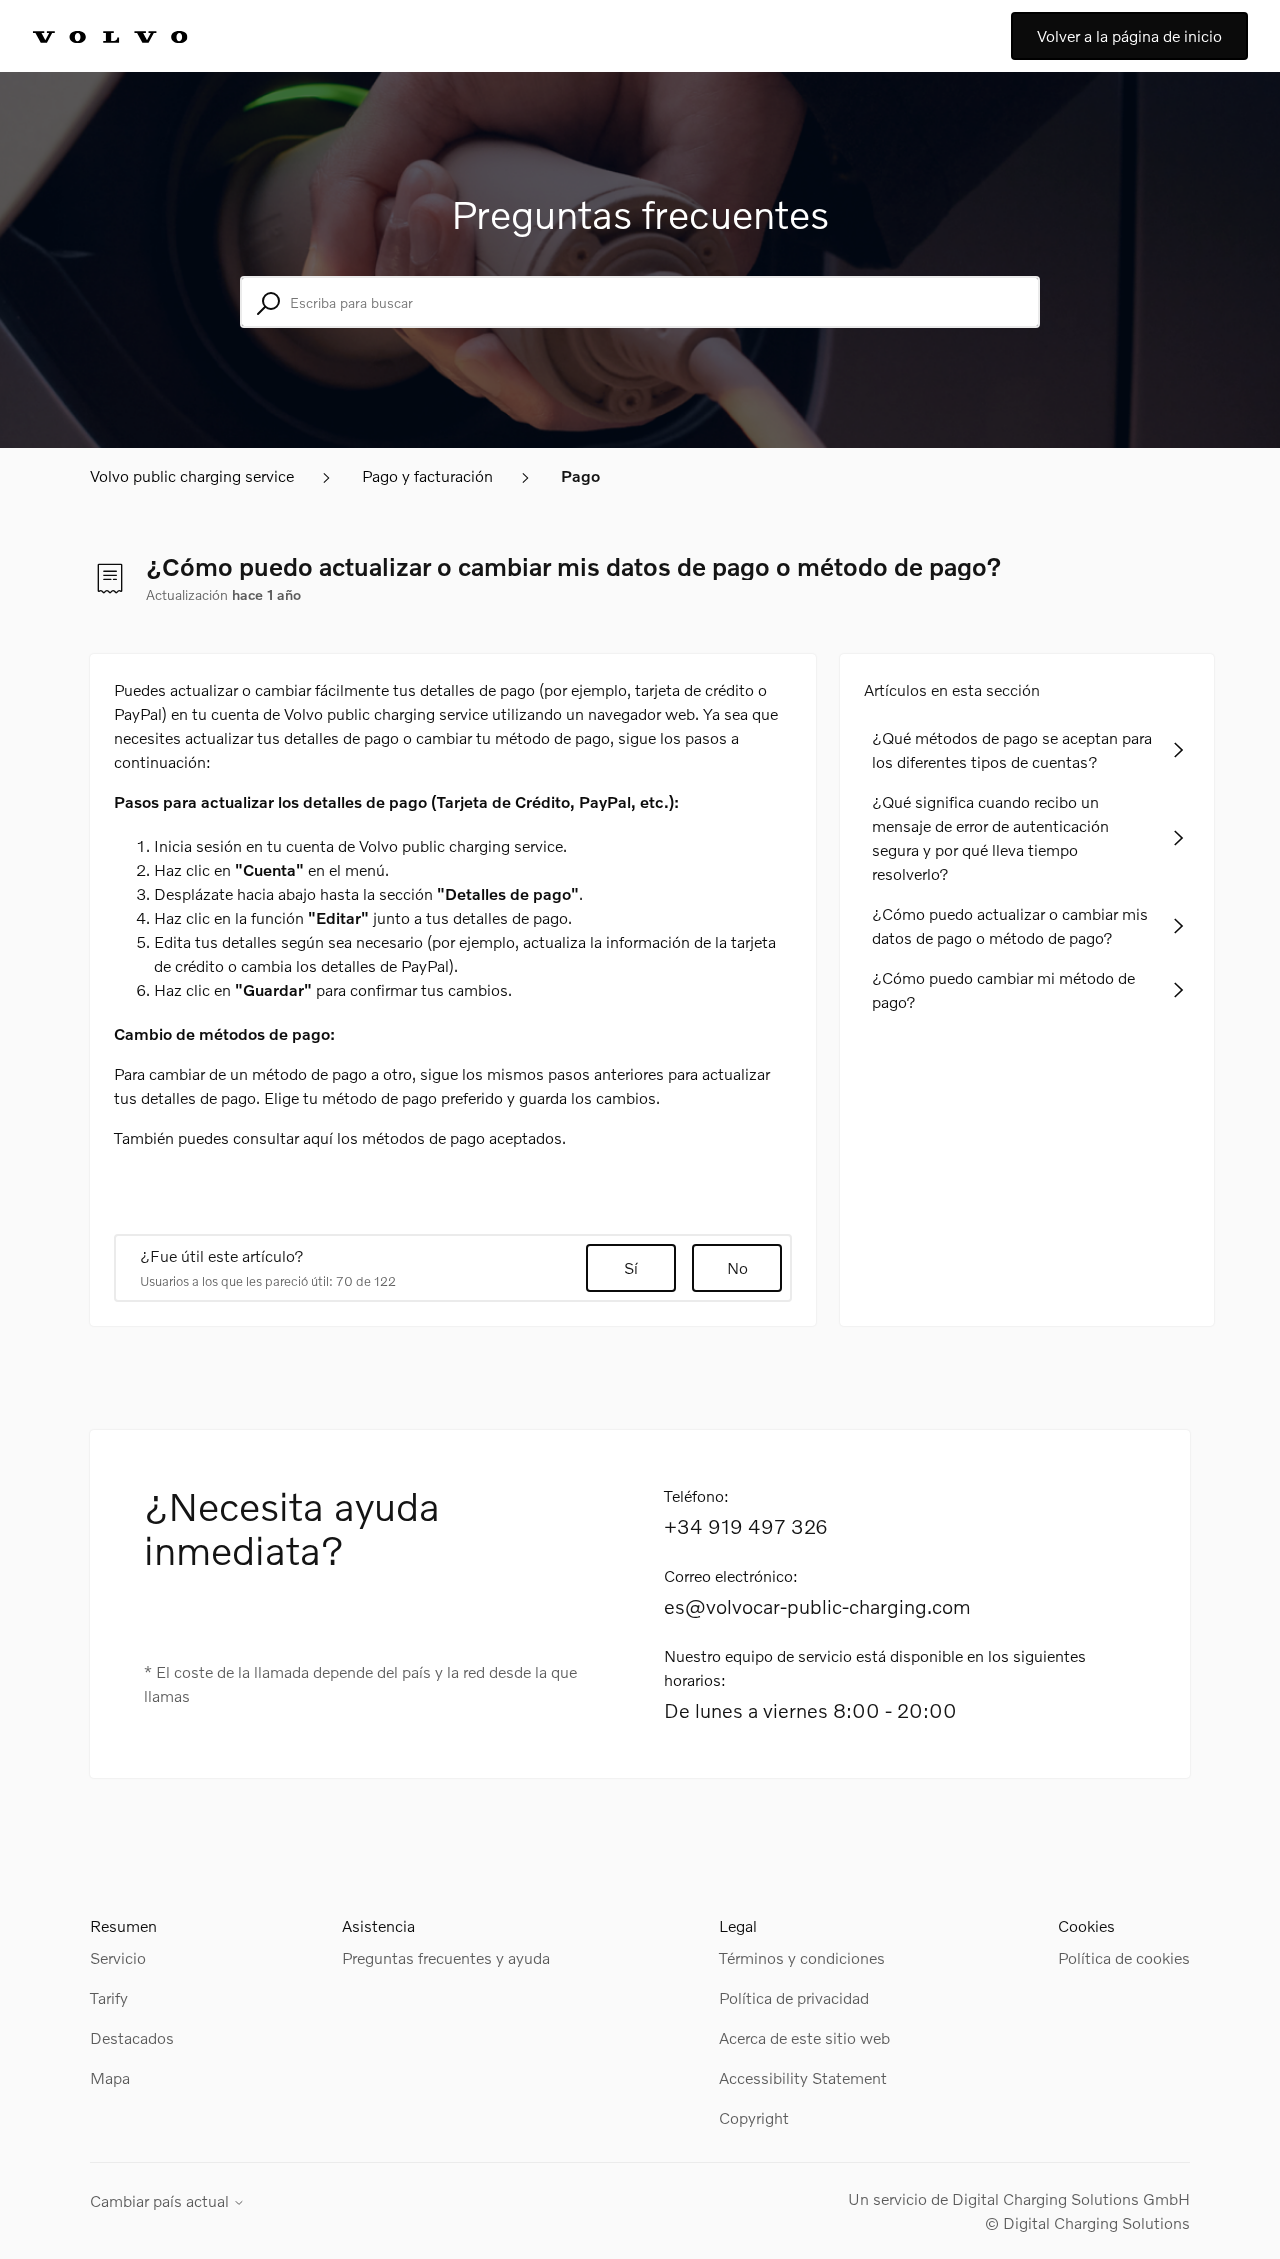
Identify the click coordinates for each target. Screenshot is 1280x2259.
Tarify (109, 1997)
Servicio (118, 1957)
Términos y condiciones (802, 1957)
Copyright (754, 2117)
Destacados (132, 2037)
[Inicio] (132, 36)
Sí (631, 1267)
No (737, 1267)
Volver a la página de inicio (1129, 35)
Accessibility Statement (803, 2077)
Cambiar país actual (161, 2201)
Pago (580, 475)
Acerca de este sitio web (804, 2037)
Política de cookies (1124, 1957)
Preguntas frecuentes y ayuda (446, 1957)
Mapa (110, 2077)
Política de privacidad (794, 1997)
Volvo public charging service (192, 475)
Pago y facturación (427, 475)
